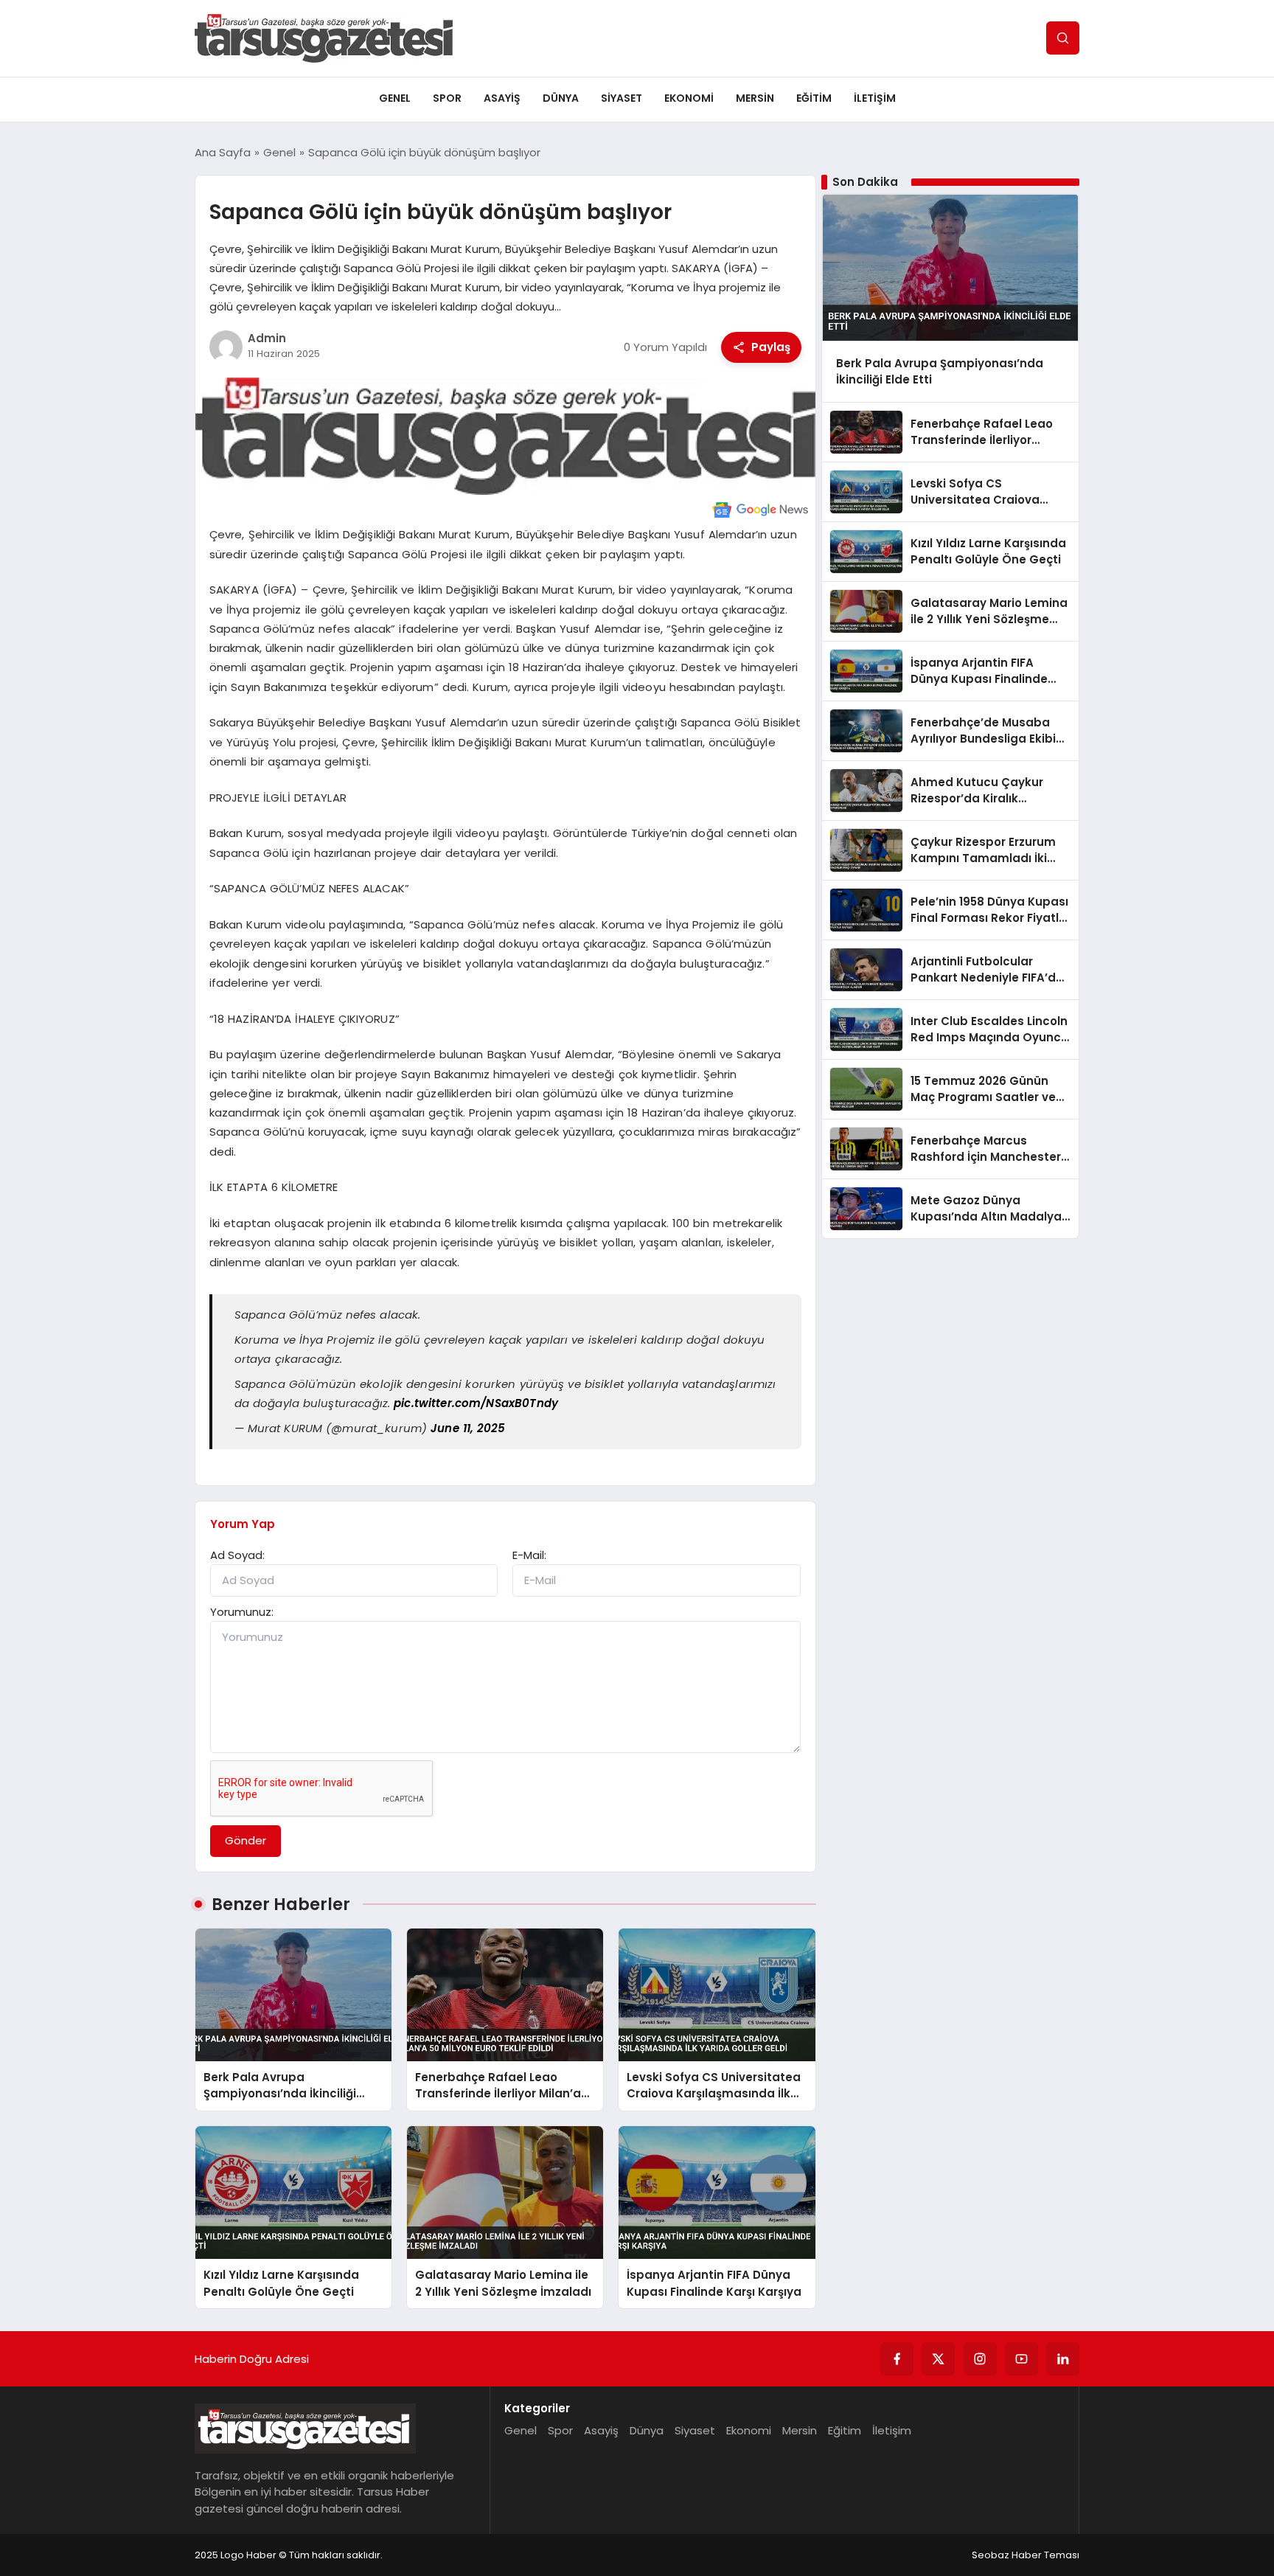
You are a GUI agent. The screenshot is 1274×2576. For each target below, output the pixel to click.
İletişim (875, 98)
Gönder (246, 1840)
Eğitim (814, 98)
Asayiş (502, 98)
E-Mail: (529, 1555)
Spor (447, 98)
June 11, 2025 (468, 1428)
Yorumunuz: (242, 1612)
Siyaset (622, 98)
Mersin (755, 98)
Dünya (561, 98)
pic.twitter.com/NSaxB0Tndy (476, 1403)
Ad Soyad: (237, 1555)
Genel (395, 98)
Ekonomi (689, 98)
